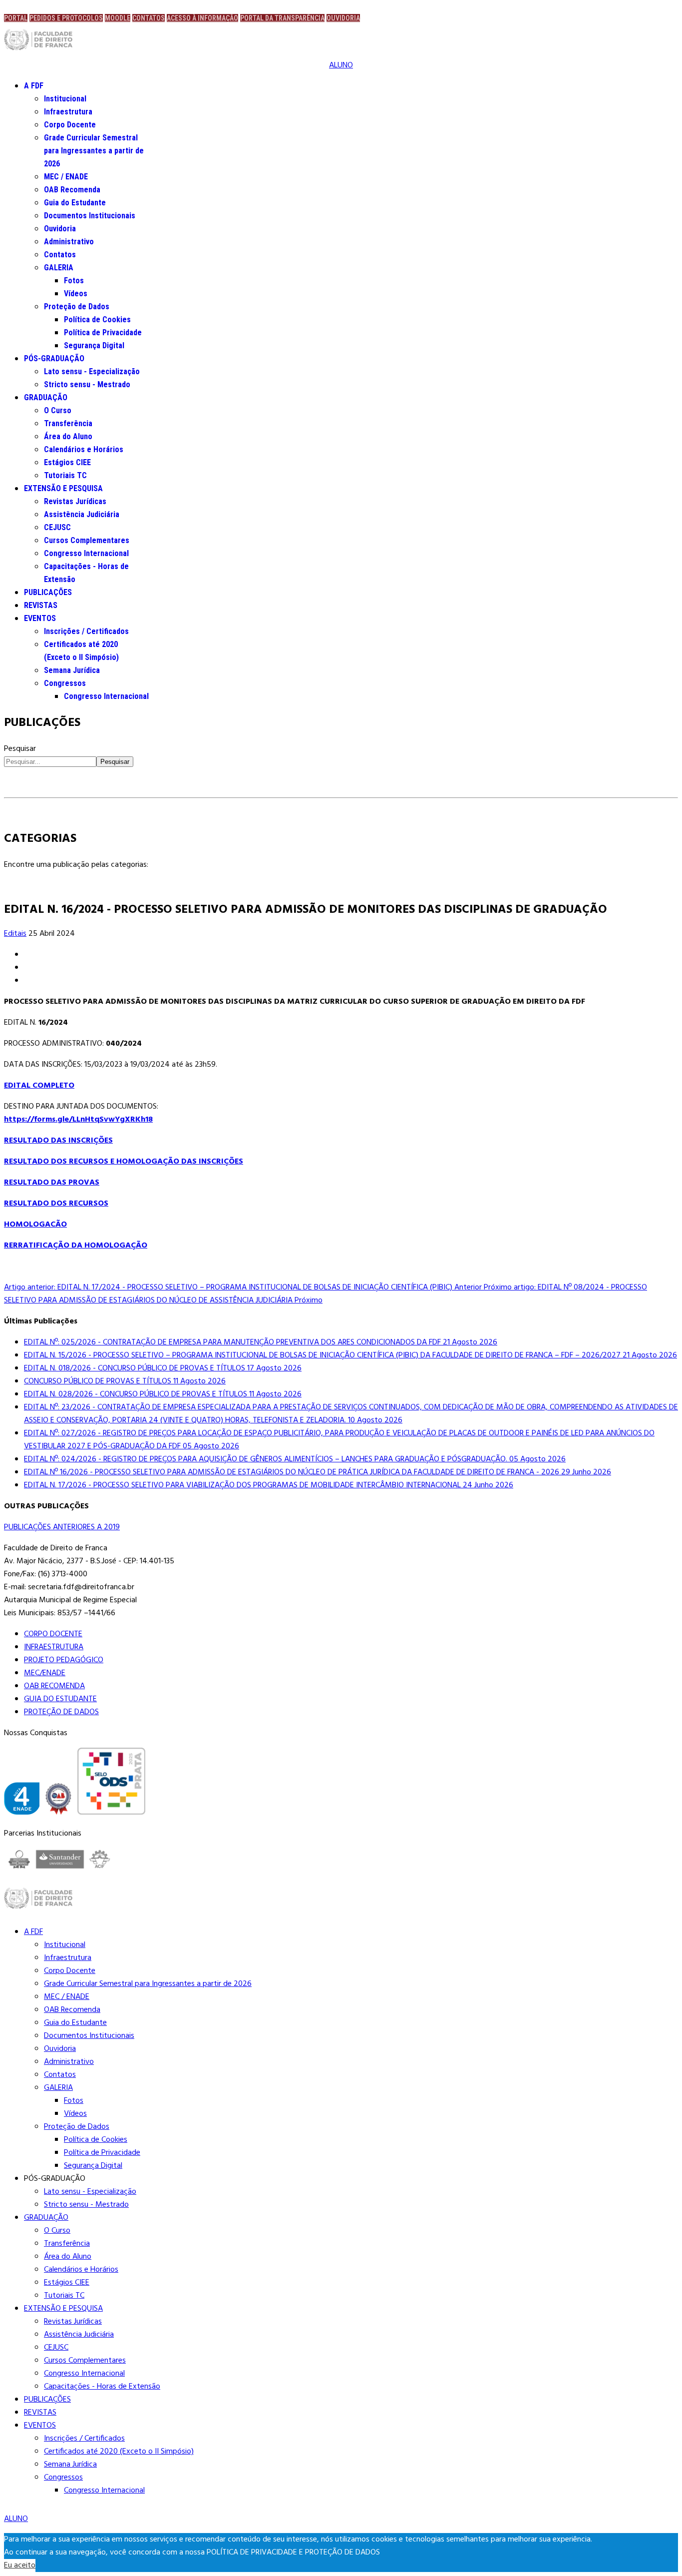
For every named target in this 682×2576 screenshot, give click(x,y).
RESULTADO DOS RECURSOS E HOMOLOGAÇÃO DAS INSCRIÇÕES (124, 1162)
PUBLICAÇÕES (48, 592)
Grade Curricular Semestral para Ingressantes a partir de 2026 (94, 151)
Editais (15, 934)
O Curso (58, 410)
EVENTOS (40, 618)
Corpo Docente (70, 125)
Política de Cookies (97, 320)
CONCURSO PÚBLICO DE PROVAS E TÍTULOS (125, 1381)
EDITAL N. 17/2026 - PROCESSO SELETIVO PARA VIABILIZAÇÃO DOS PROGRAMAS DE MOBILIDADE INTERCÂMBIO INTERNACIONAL (269, 1485)
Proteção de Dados (77, 307)
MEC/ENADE (45, 1673)
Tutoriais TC (65, 475)
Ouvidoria (60, 229)
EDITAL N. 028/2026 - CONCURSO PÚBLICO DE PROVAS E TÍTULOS (163, 1394)
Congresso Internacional (86, 553)
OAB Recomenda (72, 190)
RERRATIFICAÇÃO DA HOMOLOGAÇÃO (76, 1246)
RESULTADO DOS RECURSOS (56, 1204)
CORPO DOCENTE (53, 1634)
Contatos (60, 255)
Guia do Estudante (75, 203)
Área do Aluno (68, 436)
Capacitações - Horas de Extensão (102, 2387)
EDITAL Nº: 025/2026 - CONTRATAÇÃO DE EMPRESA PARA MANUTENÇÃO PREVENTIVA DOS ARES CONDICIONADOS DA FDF (261, 1342)
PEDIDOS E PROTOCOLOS (66, 18)
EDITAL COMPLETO (39, 1086)
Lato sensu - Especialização (92, 371)
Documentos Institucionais (90, 216)
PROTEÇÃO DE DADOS (61, 1712)
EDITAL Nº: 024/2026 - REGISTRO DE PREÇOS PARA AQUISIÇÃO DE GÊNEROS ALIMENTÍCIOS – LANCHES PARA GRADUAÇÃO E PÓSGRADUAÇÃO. (295, 1459)
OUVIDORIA (343, 18)
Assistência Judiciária (82, 514)
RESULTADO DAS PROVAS (52, 1183)
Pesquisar (20, 749)
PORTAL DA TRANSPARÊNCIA (282, 18)
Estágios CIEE (67, 462)
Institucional (65, 99)
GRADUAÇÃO (46, 397)
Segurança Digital (94, 345)
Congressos (65, 683)
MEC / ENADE (66, 177)
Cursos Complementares (87, 540)
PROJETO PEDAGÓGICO (64, 1660)
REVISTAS (41, 605)
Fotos (74, 281)
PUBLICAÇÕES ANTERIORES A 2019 (62, 1527)
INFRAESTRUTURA (54, 1647)
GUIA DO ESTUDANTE (60, 1699)
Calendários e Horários (84, 449)
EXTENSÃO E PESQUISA (63, 488)
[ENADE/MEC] (22, 1801)
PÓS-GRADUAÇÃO (54, 358)
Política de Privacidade (103, 332)
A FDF (34, 86)
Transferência (68, 423)
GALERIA (59, 268)
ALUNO (341, 65)
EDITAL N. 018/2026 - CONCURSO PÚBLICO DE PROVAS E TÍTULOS (163, 1368)
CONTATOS (149, 18)
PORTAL (16, 18)
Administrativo (69, 242)
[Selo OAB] (58, 1801)
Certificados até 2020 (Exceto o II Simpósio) (119, 2452)
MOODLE (118, 18)
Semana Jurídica (72, 670)
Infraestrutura (68, 112)
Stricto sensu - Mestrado (87, 384)
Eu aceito (20, 2566)
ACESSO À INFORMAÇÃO (202, 18)
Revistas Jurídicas (75, 501)
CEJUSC (57, 527)
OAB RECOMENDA (54, 1686)
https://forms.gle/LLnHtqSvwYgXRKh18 (78, 1120)
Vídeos (76, 294)
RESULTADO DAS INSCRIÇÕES (58, 1141)
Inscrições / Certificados (86, 631)
